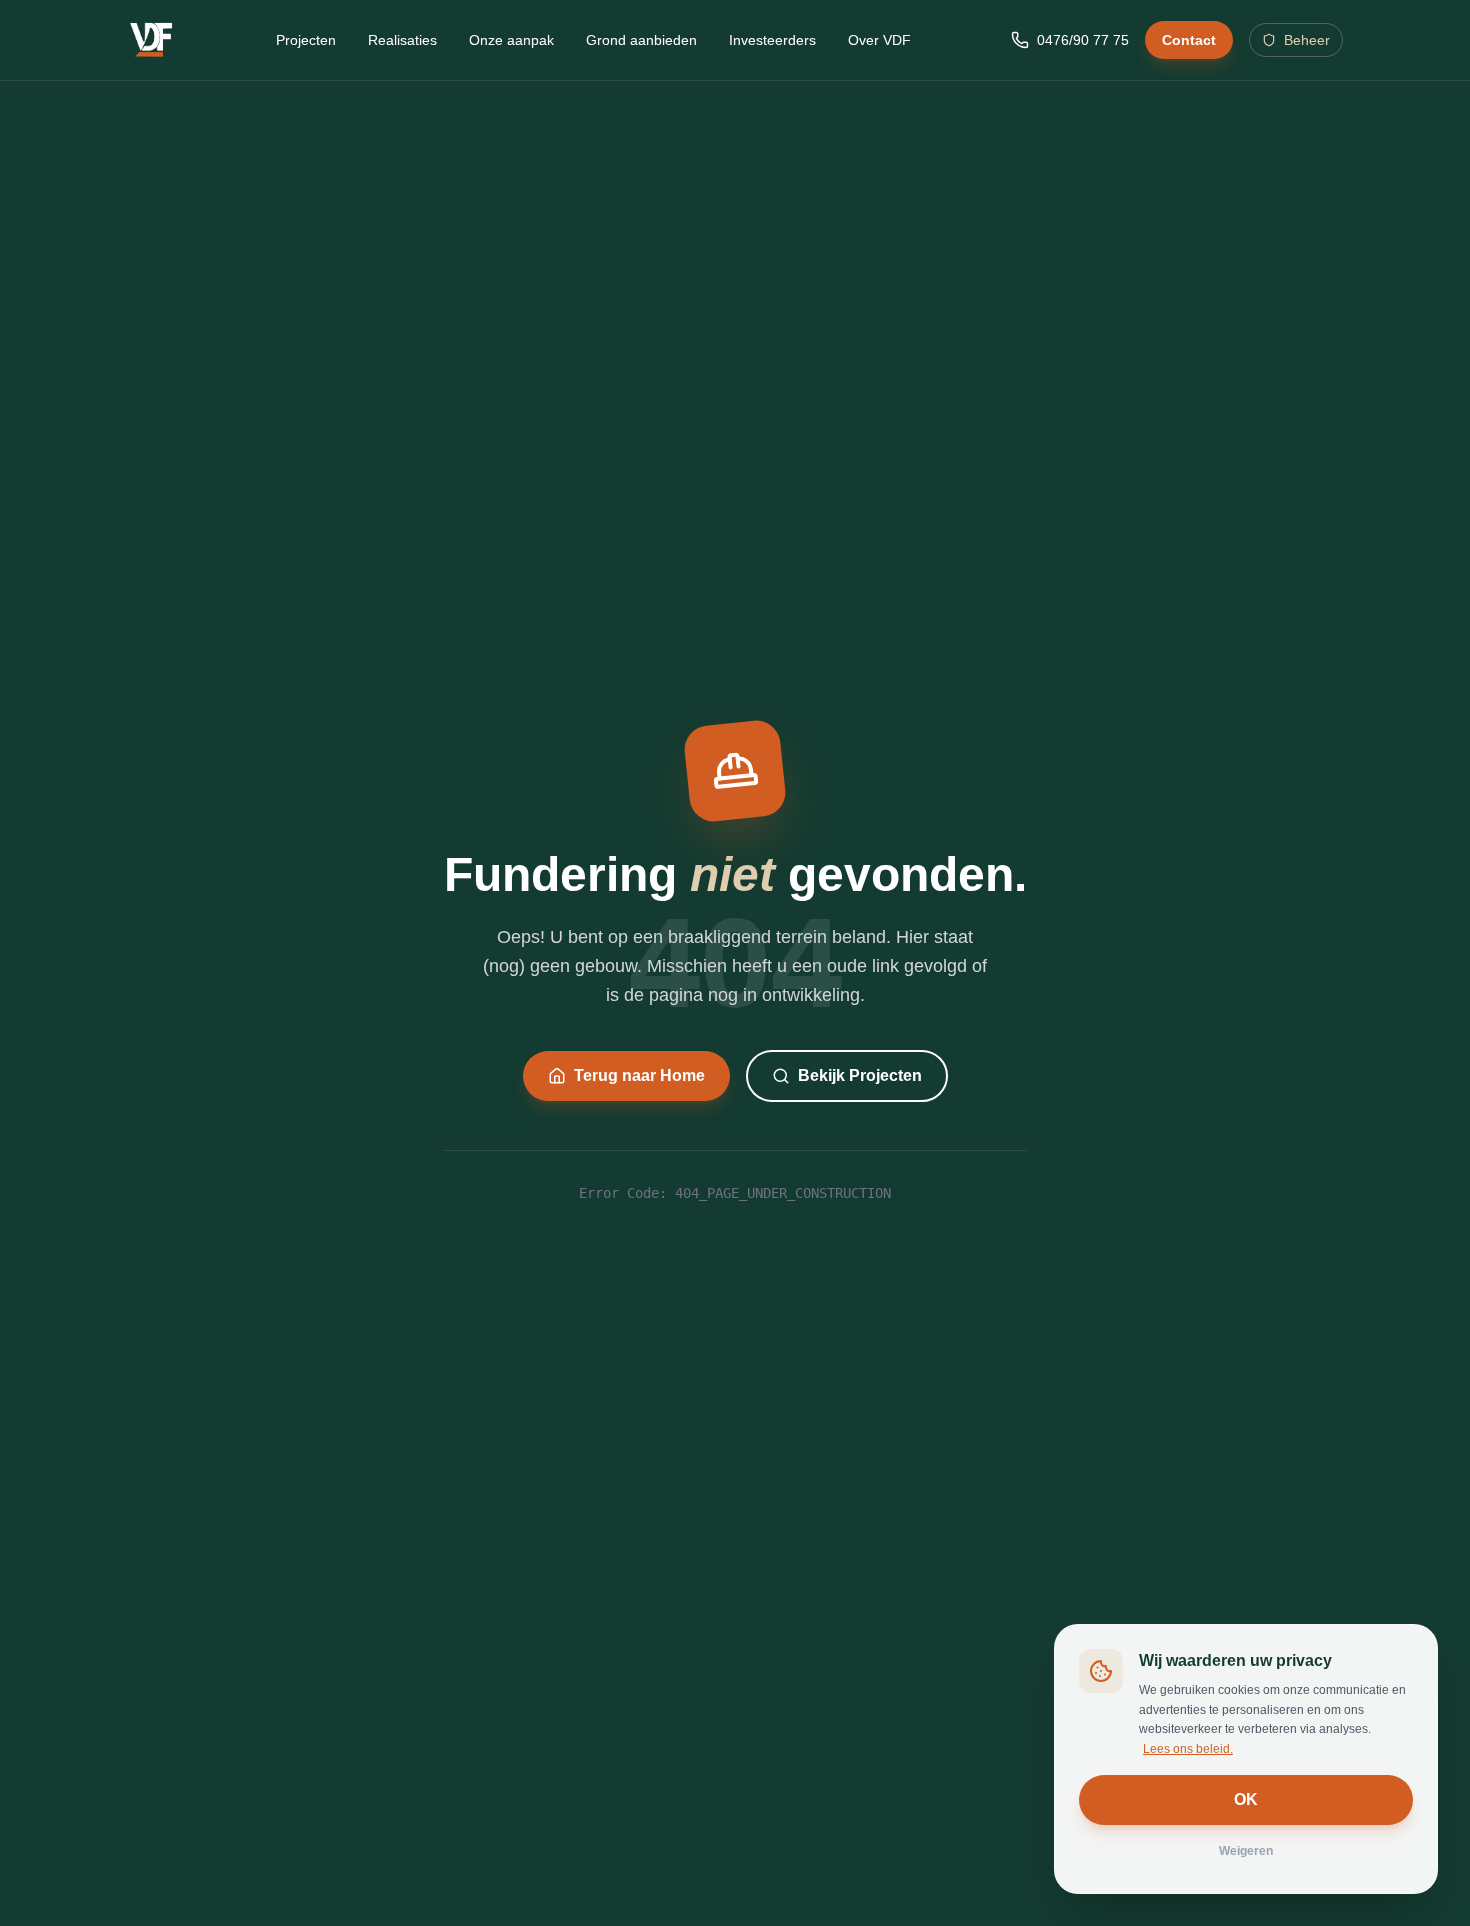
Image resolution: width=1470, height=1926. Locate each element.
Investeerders (772, 40)
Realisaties (402, 40)
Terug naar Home (639, 1075)
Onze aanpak (511, 40)
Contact (1189, 40)
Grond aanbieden (641, 40)
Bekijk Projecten (860, 1075)
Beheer (1307, 40)
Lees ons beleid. (1188, 1749)
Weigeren (1246, 1851)
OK (1246, 1799)
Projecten (306, 40)
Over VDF (879, 40)
